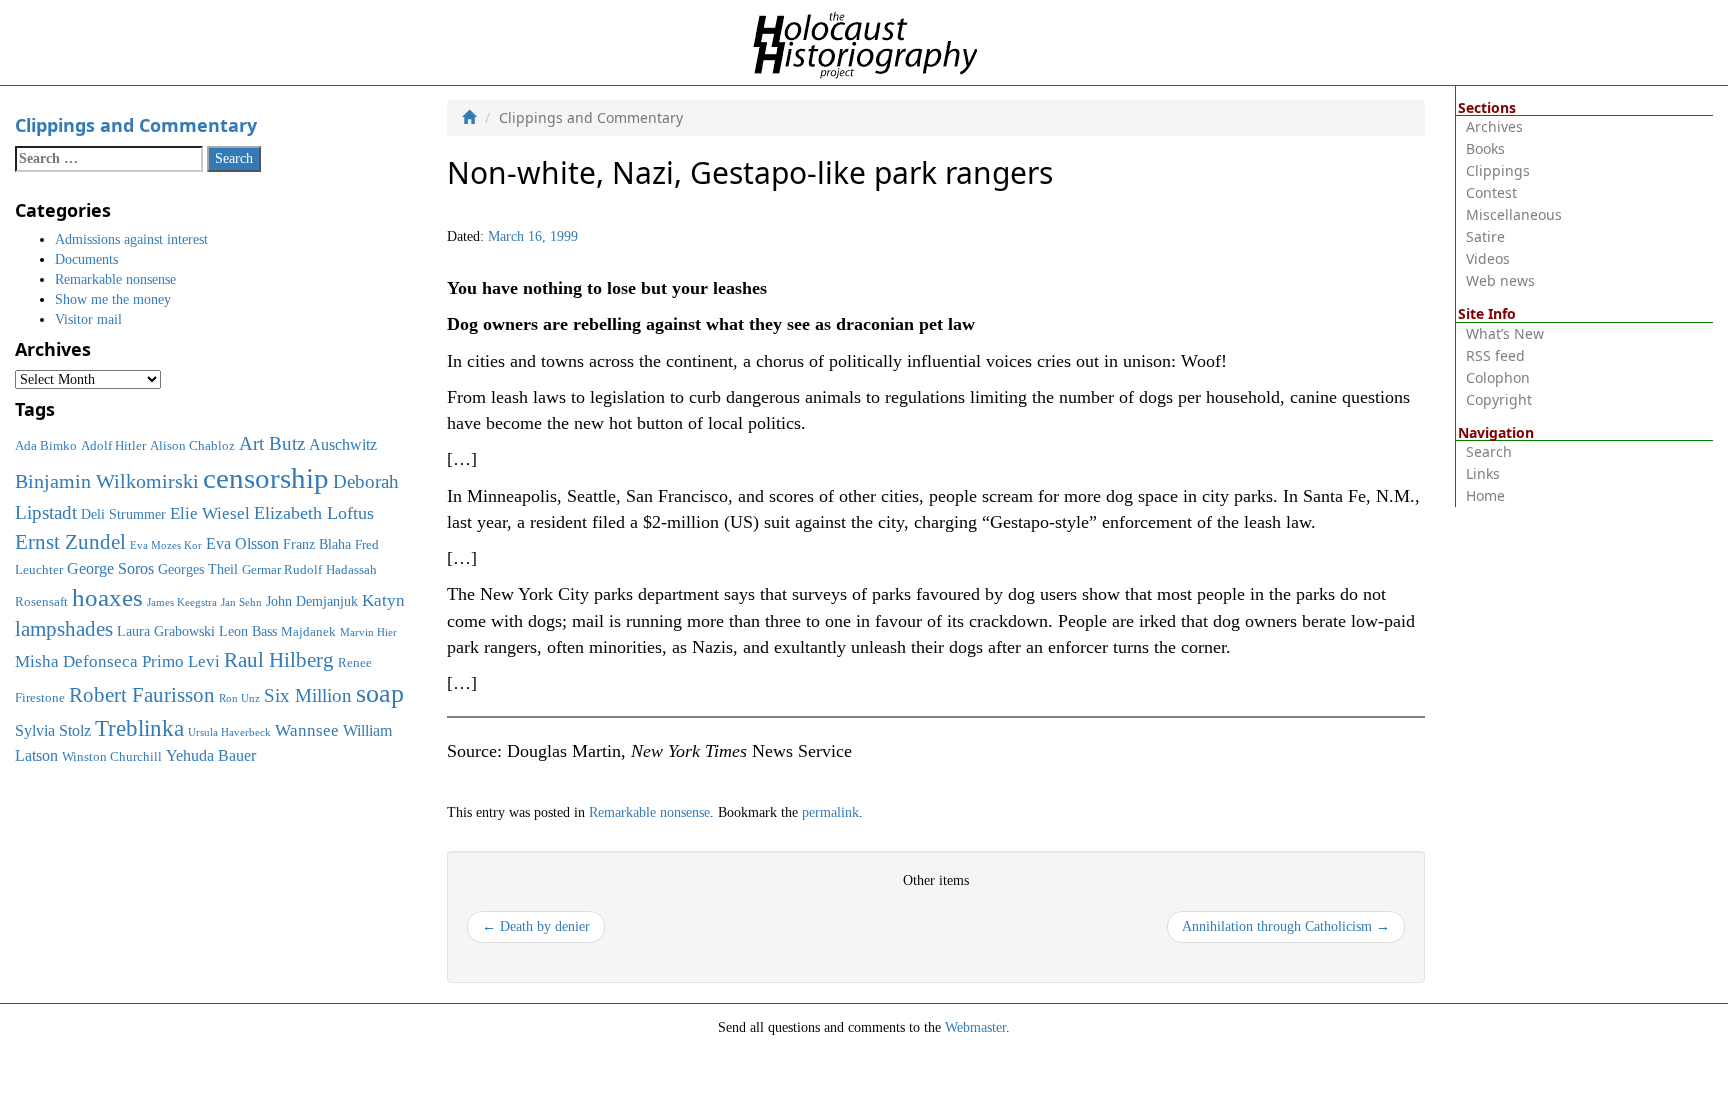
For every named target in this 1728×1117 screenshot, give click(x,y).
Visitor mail (88, 319)
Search (1489, 451)
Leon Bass (248, 631)
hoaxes (107, 597)
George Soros (110, 568)
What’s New (1505, 333)
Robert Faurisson (142, 695)
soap (380, 693)
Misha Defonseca (76, 661)
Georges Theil (198, 569)
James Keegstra (182, 602)
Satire (1485, 236)
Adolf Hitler (113, 446)
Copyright (1499, 399)
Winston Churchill (112, 757)
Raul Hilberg (279, 660)
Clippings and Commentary (136, 125)
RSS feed (1495, 355)
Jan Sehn (241, 602)
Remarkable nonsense (649, 812)
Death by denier (536, 926)
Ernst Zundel (70, 542)
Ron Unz (239, 698)
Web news (1500, 280)
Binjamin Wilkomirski (107, 481)
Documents (86, 259)
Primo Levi (181, 661)
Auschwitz (343, 444)
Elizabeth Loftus (314, 513)
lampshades (64, 629)
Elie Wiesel (210, 513)
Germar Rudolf (282, 570)
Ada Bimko (46, 446)
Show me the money (113, 299)
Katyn (383, 600)
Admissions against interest (131, 239)
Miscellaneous (1514, 214)
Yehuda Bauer (211, 755)
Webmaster (975, 1027)
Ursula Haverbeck (229, 732)
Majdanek (308, 632)
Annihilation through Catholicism (1286, 926)
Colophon (1498, 377)
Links (1483, 473)
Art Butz (272, 443)
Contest (1491, 192)
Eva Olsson (242, 543)
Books (1485, 148)
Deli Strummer (123, 514)
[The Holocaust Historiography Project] (864, 41)
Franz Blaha (317, 544)
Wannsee (307, 730)
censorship (266, 478)
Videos (1488, 258)
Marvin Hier (368, 632)
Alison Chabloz (192, 446)
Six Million (308, 695)
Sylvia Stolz (53, 730)
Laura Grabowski (166, 631)
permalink (830, 812)
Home (1485, 495)
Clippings (1498, 170)
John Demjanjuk (312, 601)
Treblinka (139, 728)
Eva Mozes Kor (166, 545)
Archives (1494, 126)
